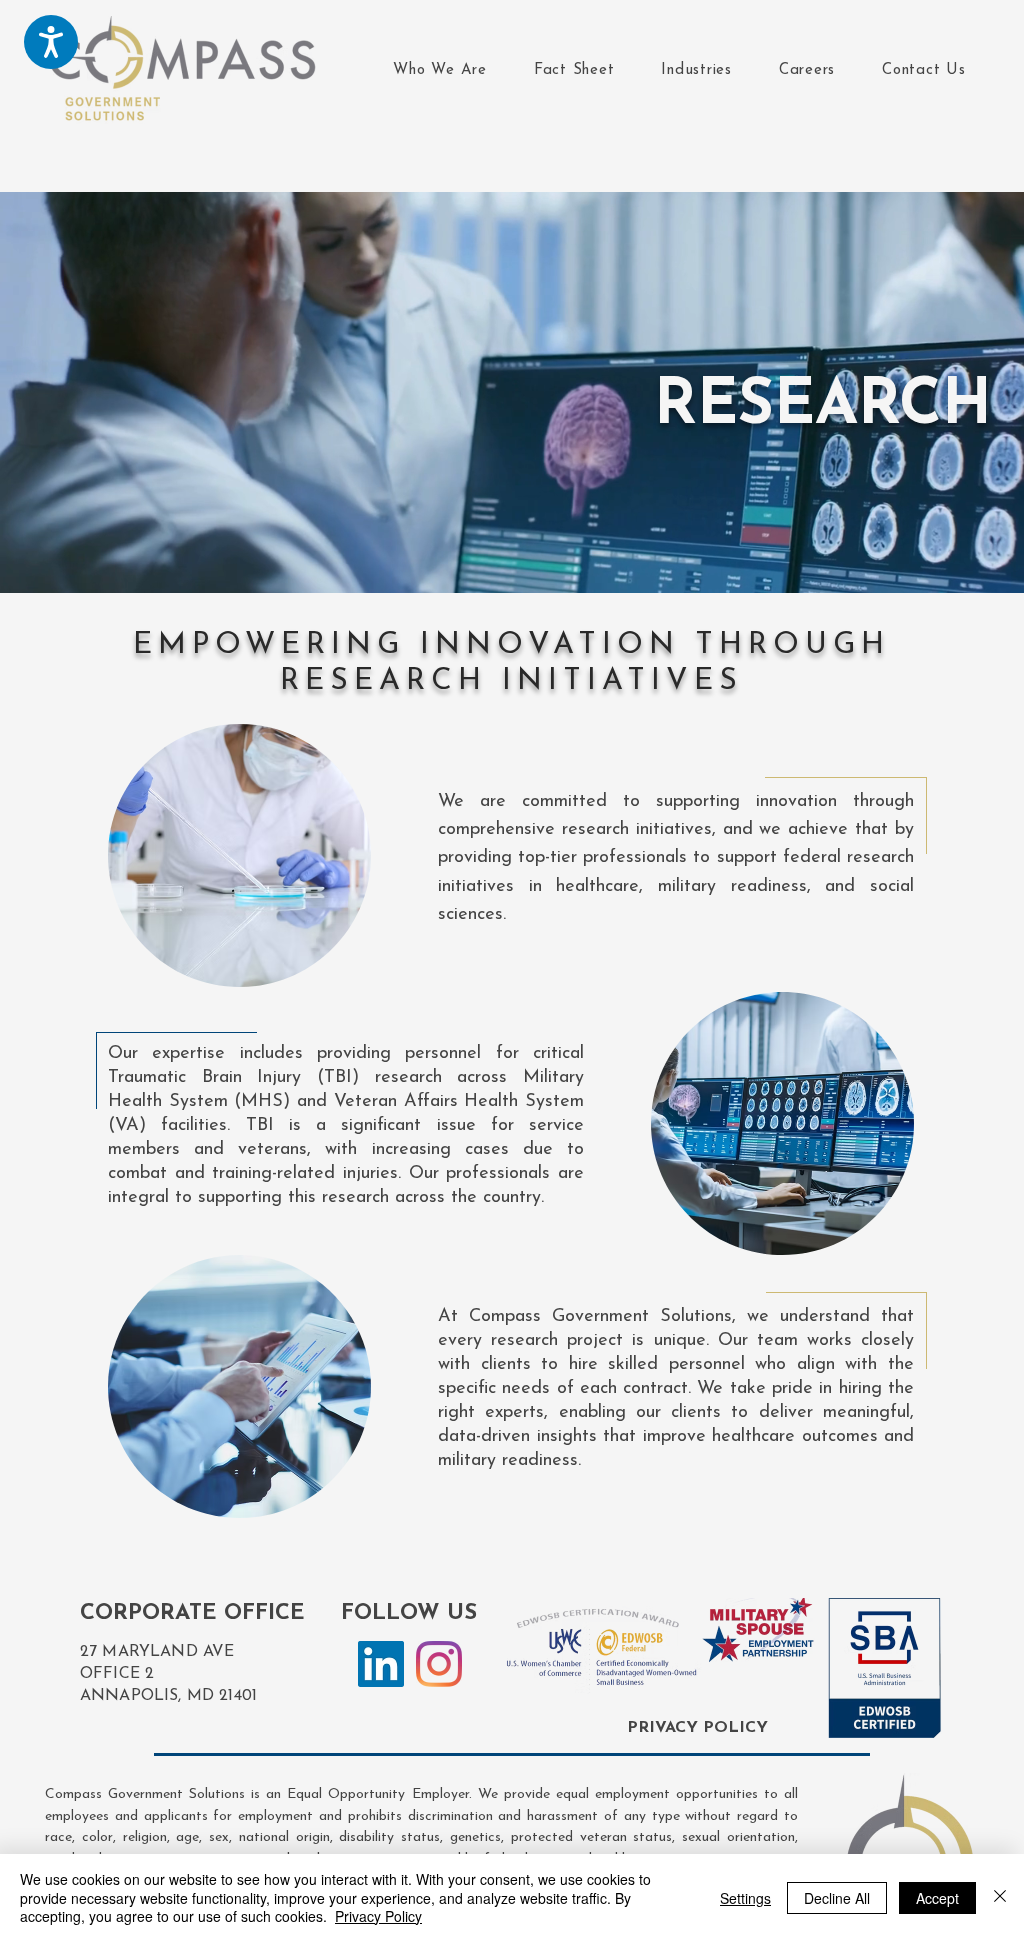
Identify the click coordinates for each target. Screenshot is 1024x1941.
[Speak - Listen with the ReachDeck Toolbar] (51, 42)
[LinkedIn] (381, 1664)
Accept (937, 1898)
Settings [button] (745, 1898)
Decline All (837, 1898)
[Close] (1000, 1897)
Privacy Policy (378, 1916)
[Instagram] (439, 1664)
